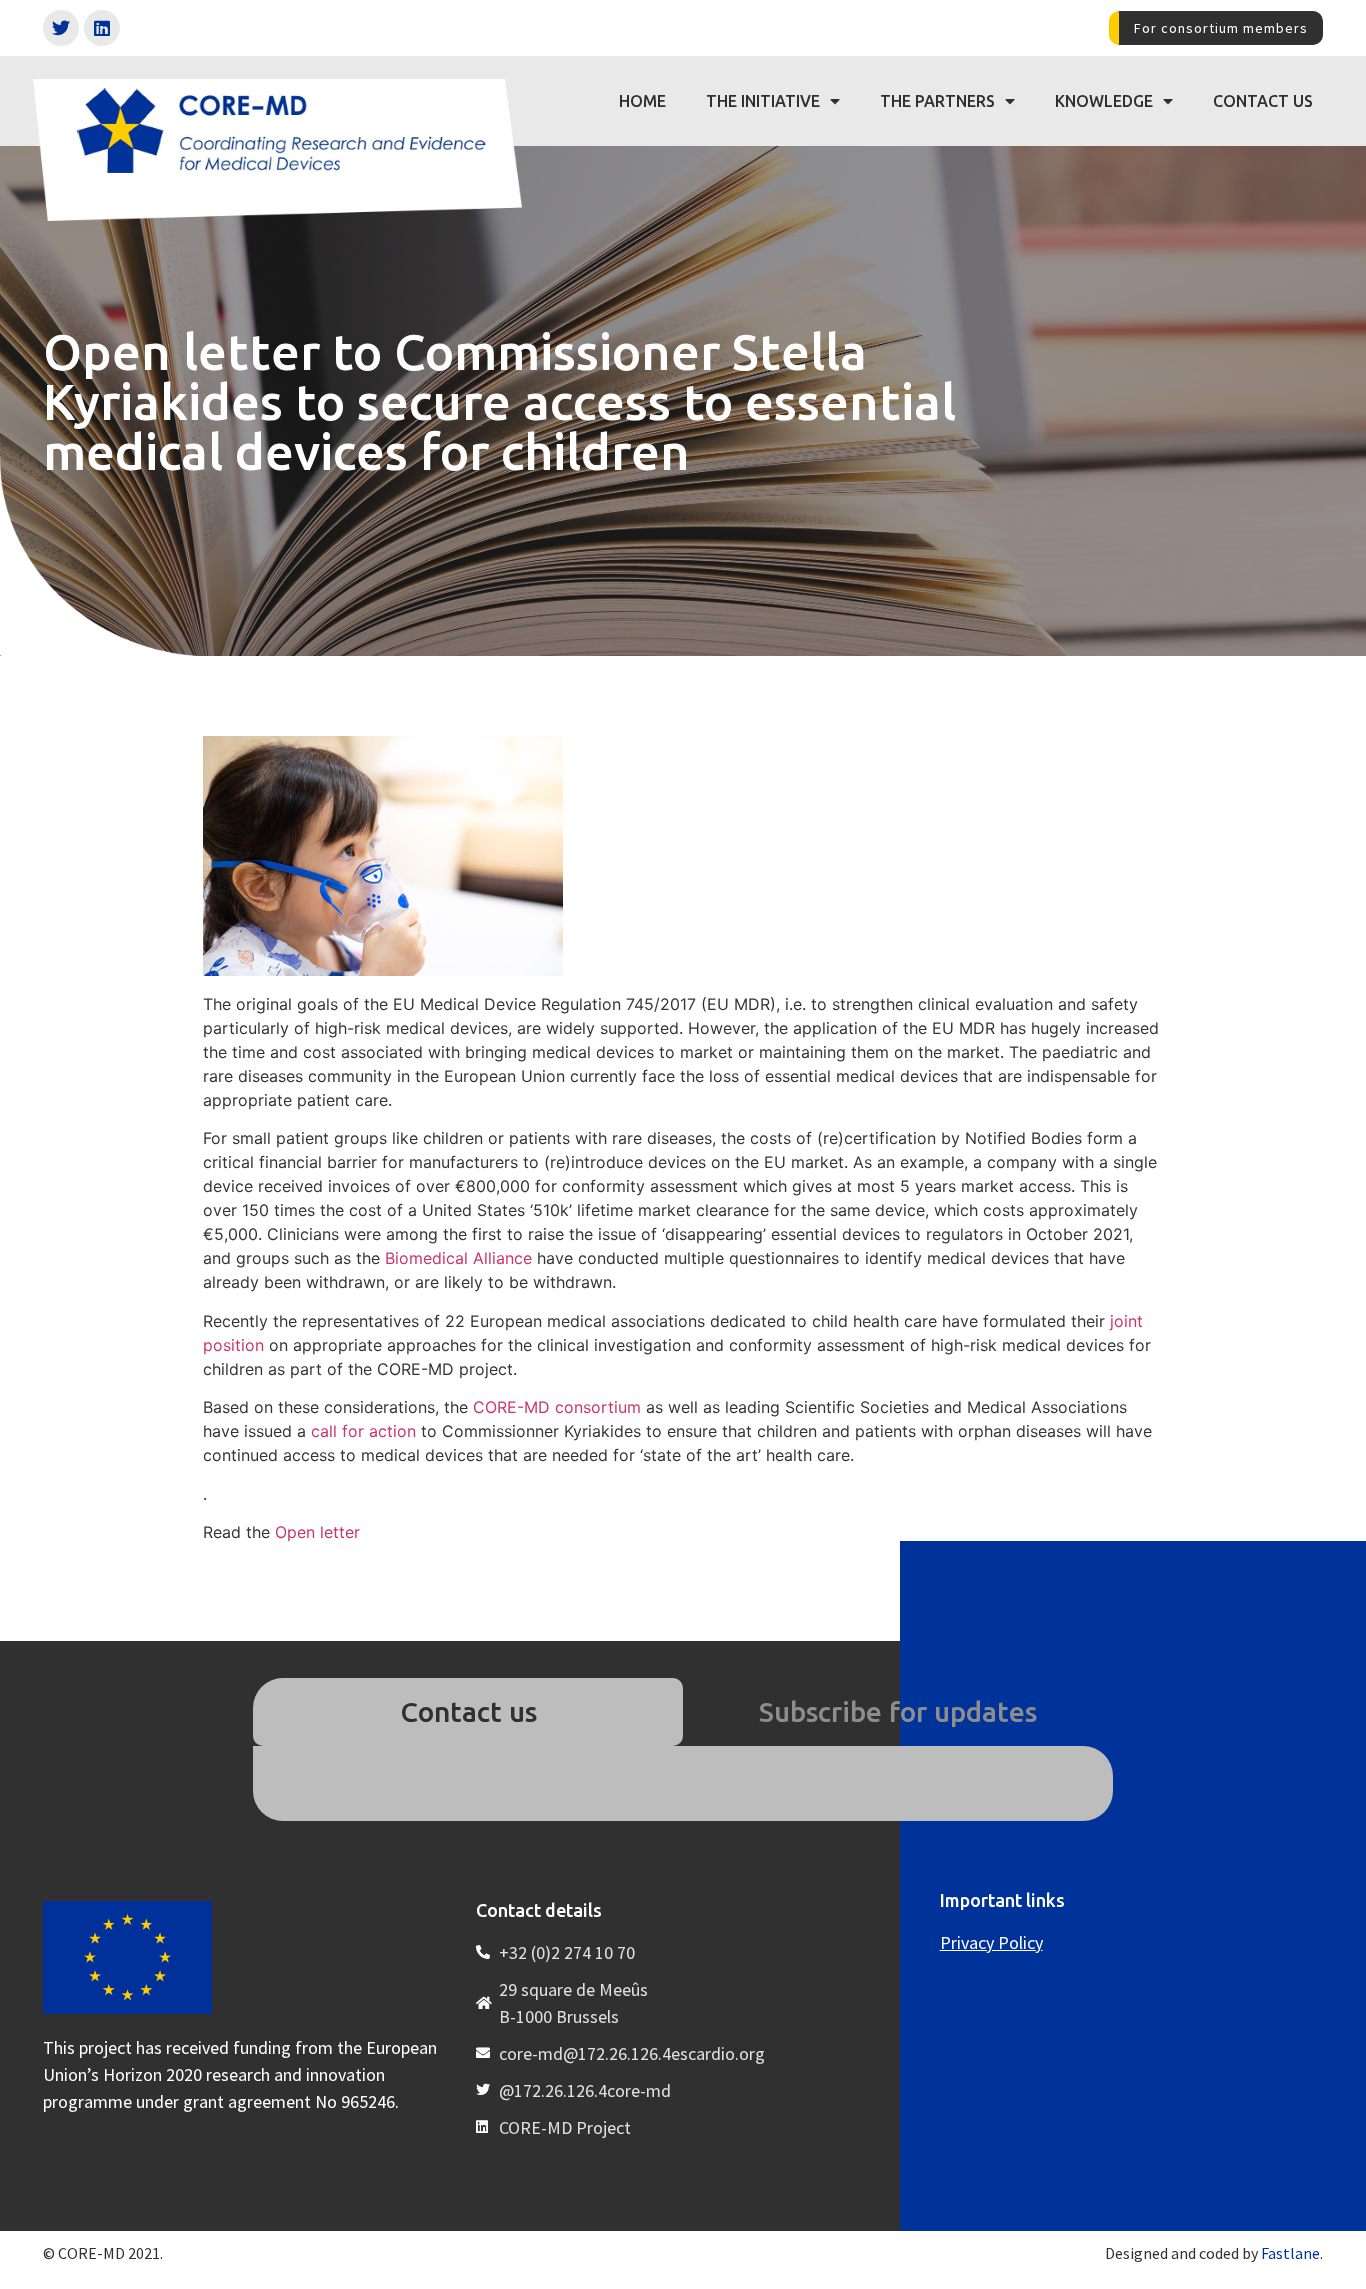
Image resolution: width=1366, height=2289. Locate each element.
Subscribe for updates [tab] (898, 1711)
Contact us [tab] (468, 1711)
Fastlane (1290, 2253)
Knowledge (1104, 101)
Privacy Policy (991, 1942)
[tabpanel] (683, 1783)
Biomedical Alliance (456, 1258)
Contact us (1263, 101)
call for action (363, 1431)
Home (642, 101)
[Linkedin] (102, 28)
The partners (937, 101)
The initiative (763, 101)
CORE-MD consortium (557, 1407)
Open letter (317, 1532)
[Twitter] (61, 28)
